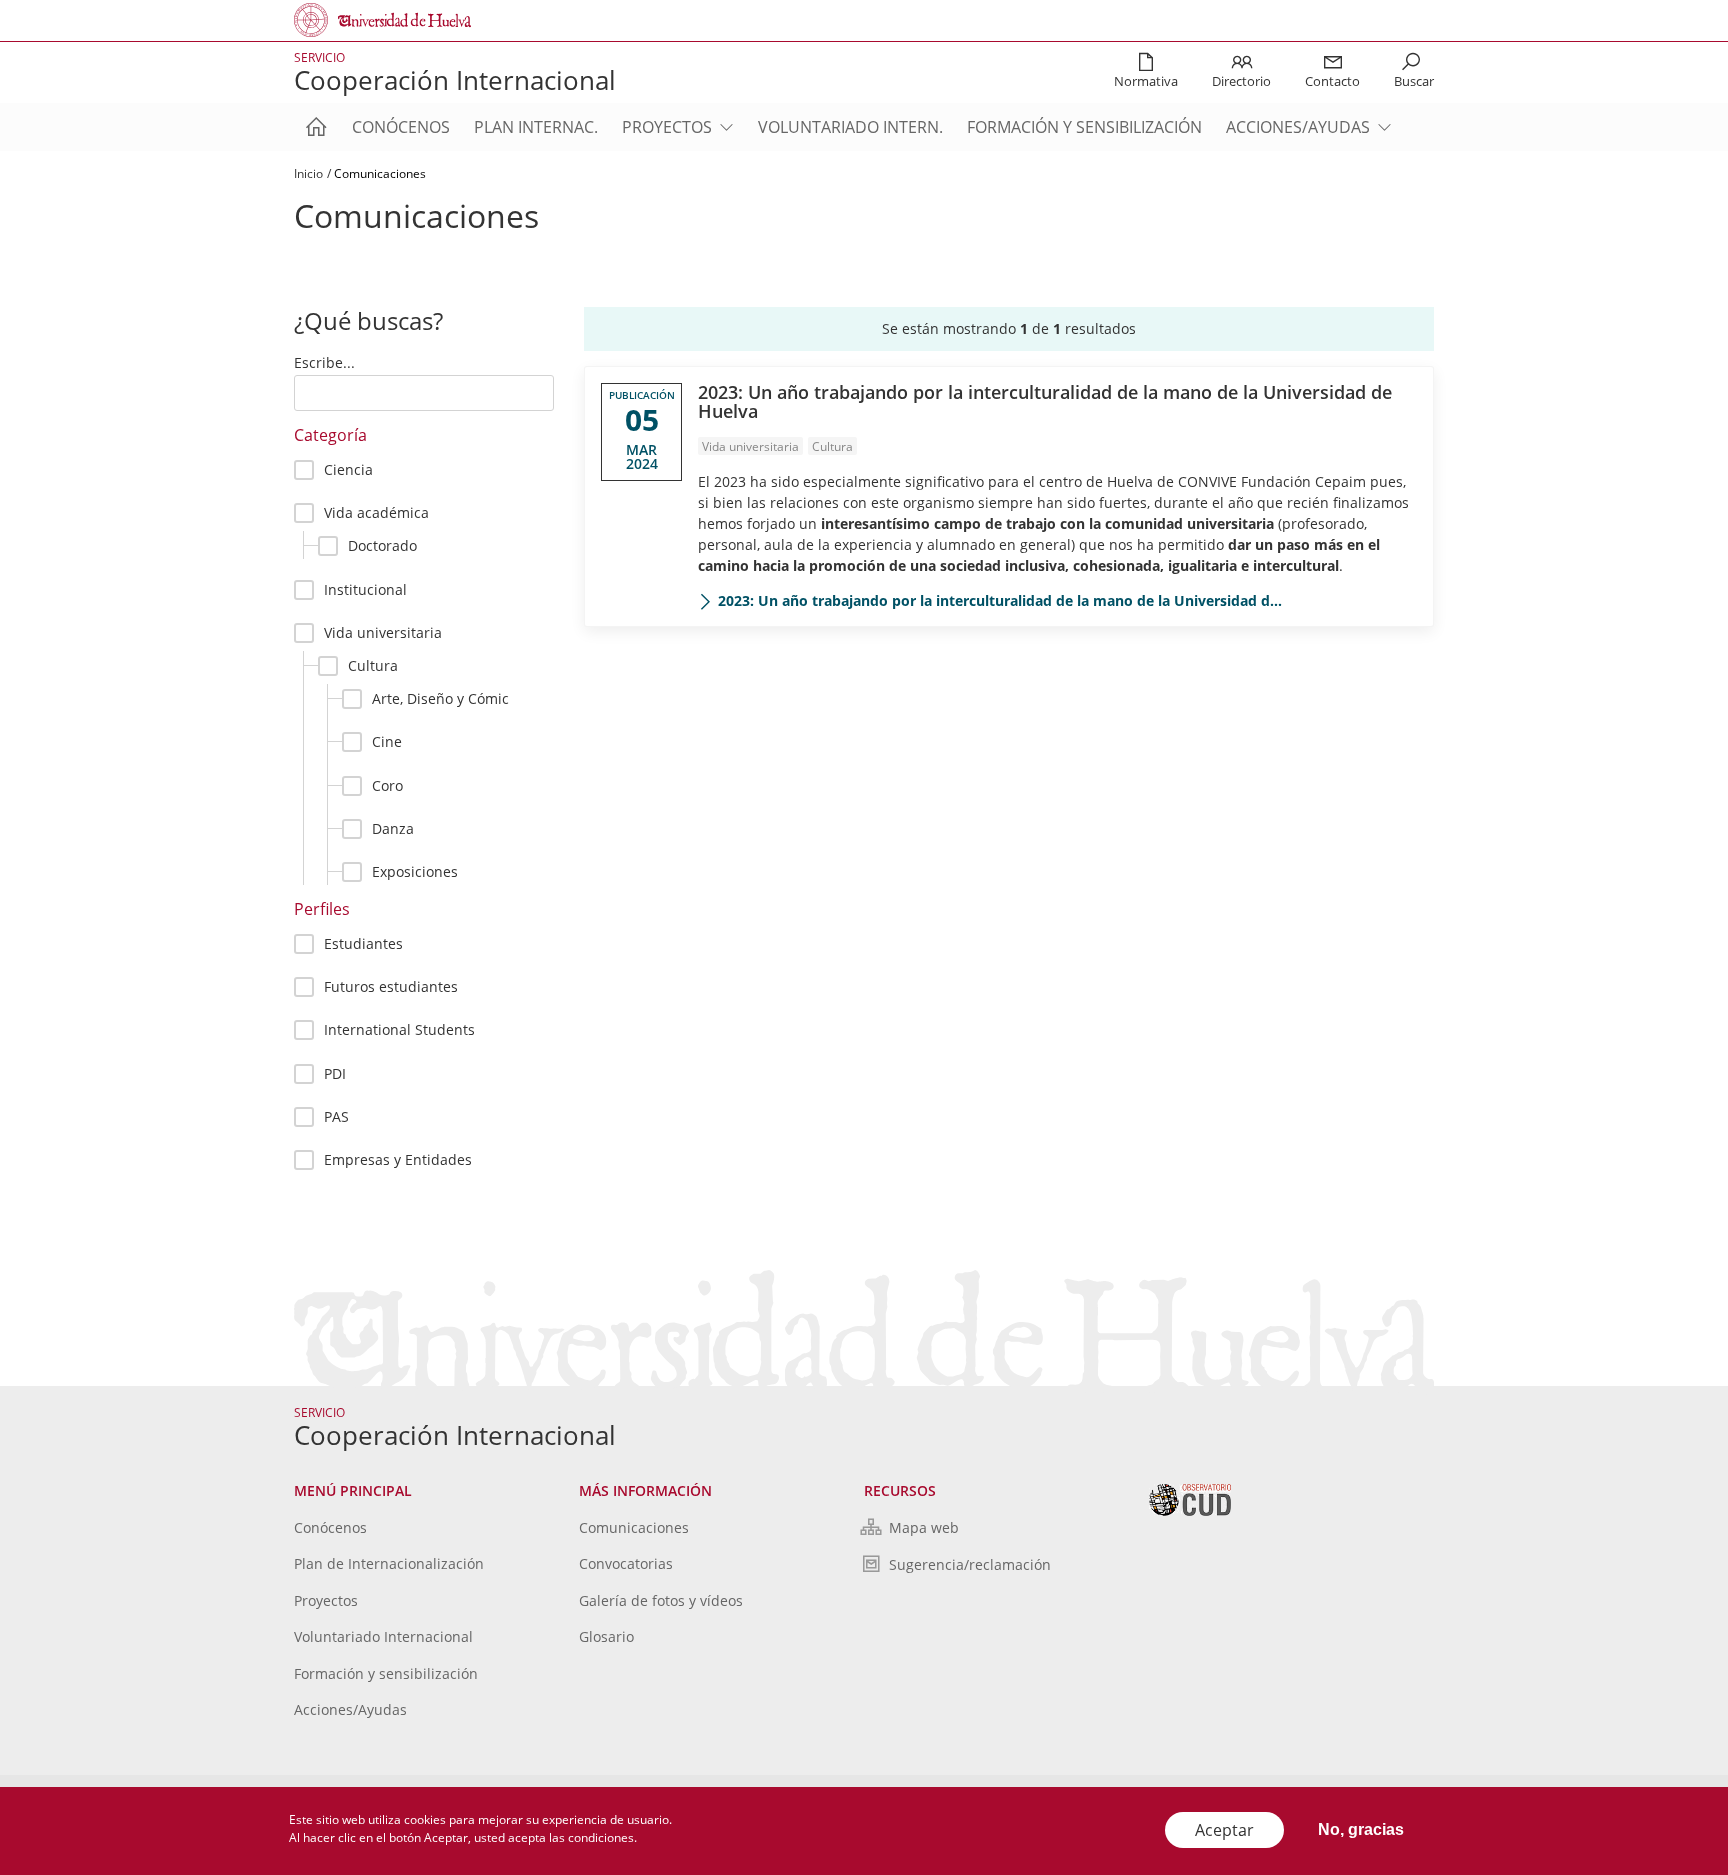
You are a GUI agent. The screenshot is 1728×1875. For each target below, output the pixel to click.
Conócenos (401, 127)
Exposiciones (415, 871)
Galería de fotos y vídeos (661, 1600)
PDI (335, 1073)
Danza (393, 828)
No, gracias (1361, 1829)
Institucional (365, 589)
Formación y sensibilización (1084, 127)
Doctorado (382, 545)
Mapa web (924, 1527)
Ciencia (348, 469)
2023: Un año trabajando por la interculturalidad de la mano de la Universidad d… (1000, 600)
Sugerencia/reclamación (970, 1564)
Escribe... (324, 362)
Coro (387, 785)
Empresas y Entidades (398, 1159)
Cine (387, 741)
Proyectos (667, 127)
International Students (399, 1029)
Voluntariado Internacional (383, 1636)
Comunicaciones (634, 1527)
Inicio (308, 173)
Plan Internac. (536, 127)
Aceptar (1224, 1830)
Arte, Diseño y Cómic (440, 698)
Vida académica (376, 512)
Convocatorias (626, 1563)
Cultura (373, 665)
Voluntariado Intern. (850, 127)
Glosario (606, 1636)
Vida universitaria (383, 632)
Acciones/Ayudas (1298, 127)
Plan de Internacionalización (389, 1563)
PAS (336, 1116)
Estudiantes (363, 943)
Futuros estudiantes (391, 986)
